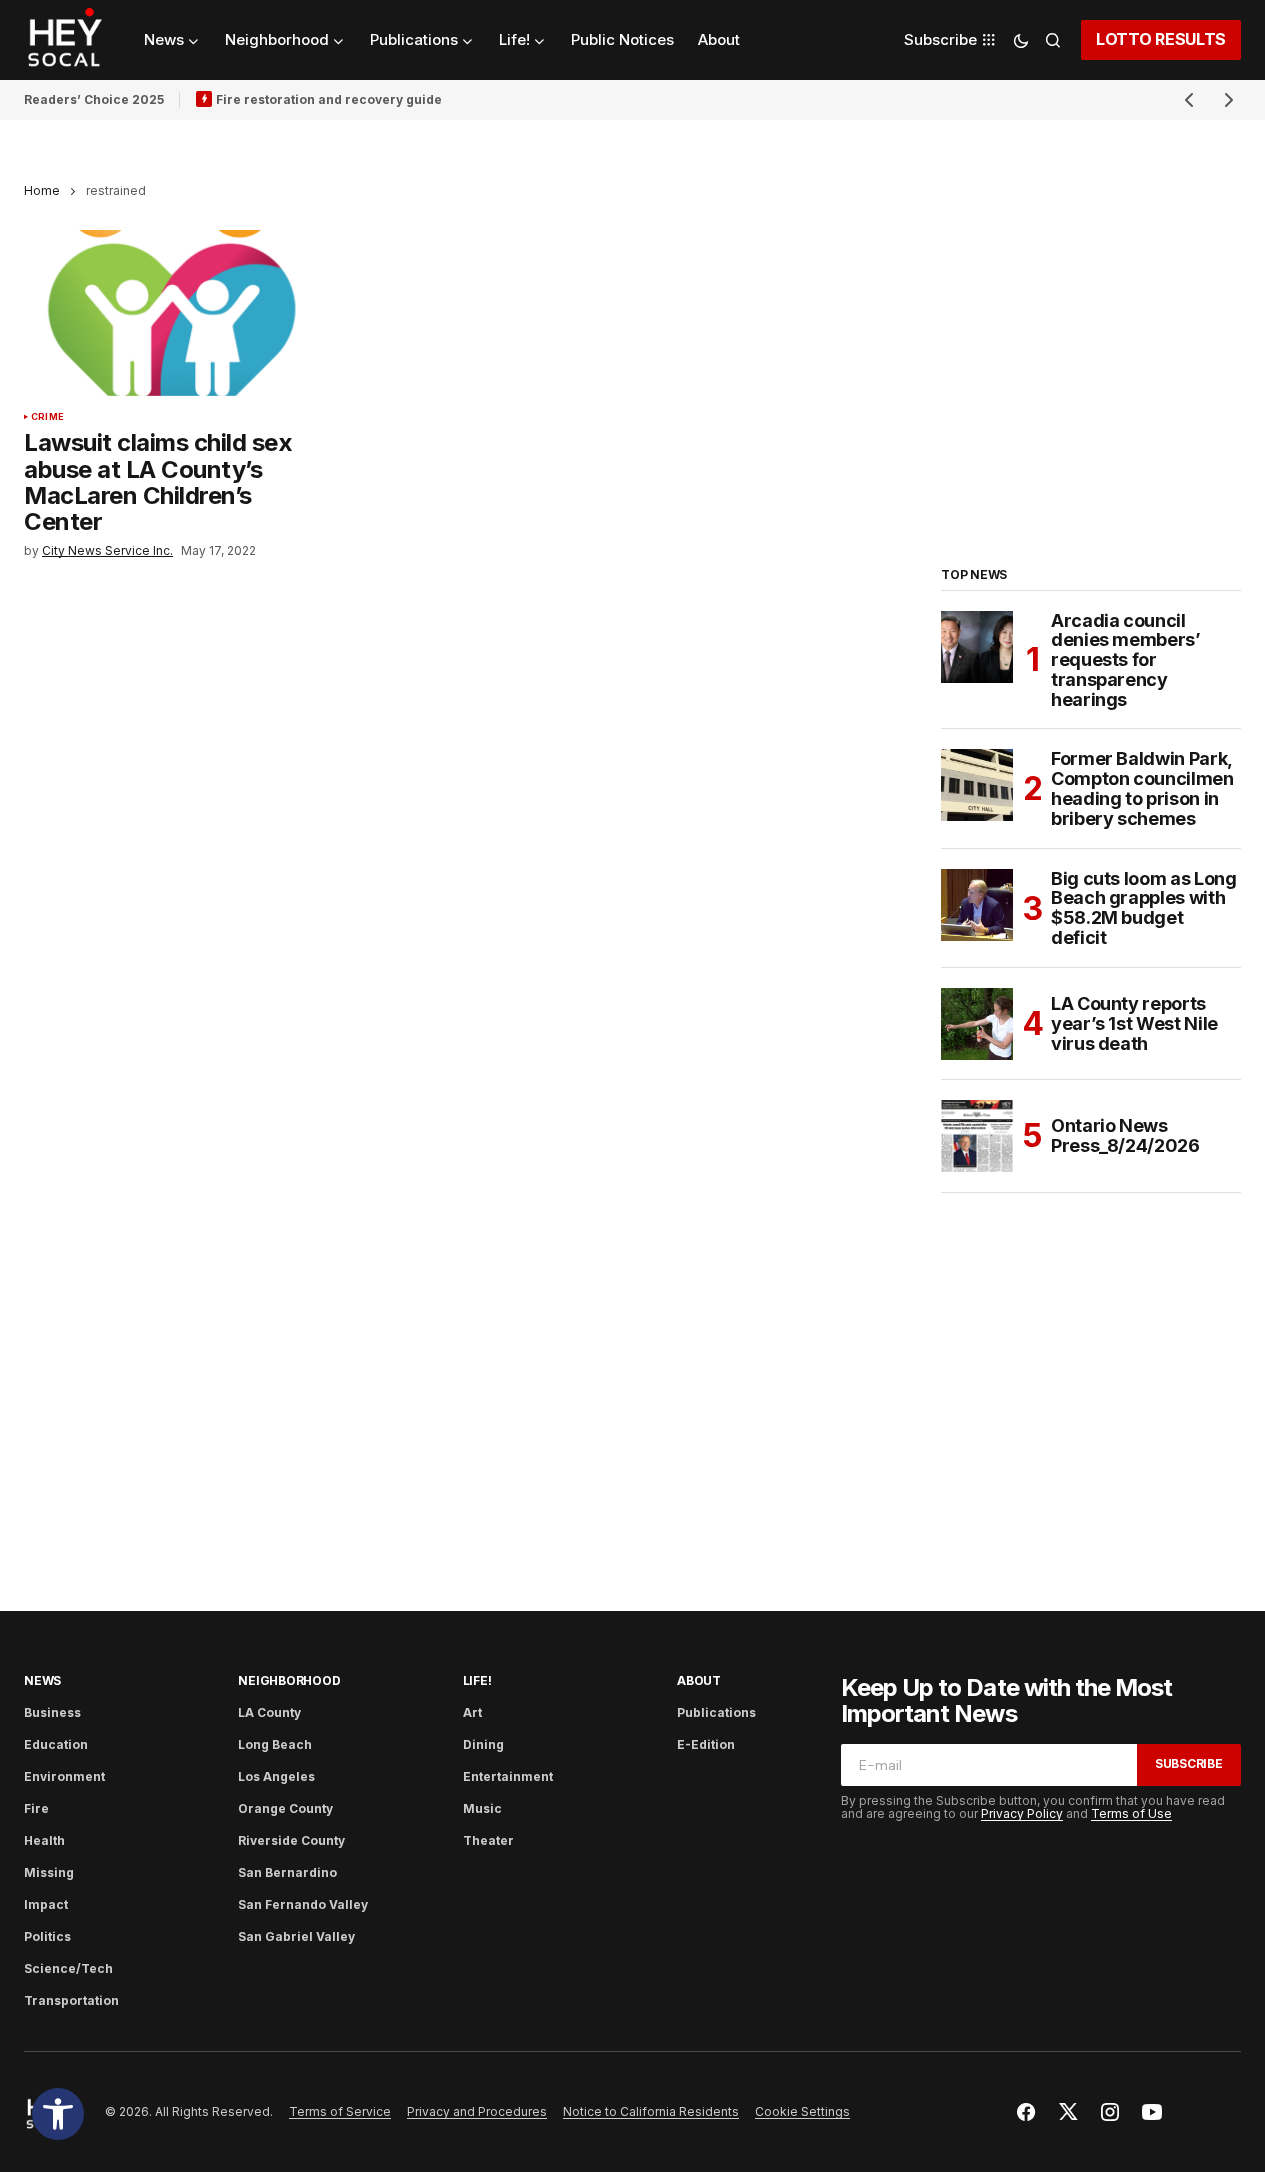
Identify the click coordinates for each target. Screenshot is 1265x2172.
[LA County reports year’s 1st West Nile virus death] (977, 1024)
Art (472, 1712)
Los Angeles (276, 1776)
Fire (36, 1808)
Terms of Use (1131, 1813)
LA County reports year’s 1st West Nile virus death (1134, 1023)
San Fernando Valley (303, 1904)
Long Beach (275, 1744)
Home (42, 190)
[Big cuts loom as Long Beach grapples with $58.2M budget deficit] (977, 905)
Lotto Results (1161, 39)
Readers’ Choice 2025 (94, 99)
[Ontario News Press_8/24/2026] (977, 1136)
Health (44, 1840)
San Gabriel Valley (296, 1936)
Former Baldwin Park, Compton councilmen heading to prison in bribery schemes (1142, 788)
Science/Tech (68, 1968)
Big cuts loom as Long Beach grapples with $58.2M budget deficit (1143, 908)
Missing (49, 1872)
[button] (58, 2114)
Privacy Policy (1022, 1813)
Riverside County (291, 1840)
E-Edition (706, 1744)
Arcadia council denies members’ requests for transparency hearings (1126, 660)
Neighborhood (289, 1680)
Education (56, 1744)
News (42, 1680)
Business (52, 1712)
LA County (269, 1712)
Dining (483, 1744)
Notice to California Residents (651, 2111)
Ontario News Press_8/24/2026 (1125, 1135)
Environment (64, 1776)
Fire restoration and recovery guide (329, 99)
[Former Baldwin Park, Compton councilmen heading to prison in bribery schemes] (977, 785)
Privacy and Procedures (477, 2111)
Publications (716, 1712)
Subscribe (1189, 1763)
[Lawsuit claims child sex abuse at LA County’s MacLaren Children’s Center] (171, 313)
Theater (488, 1840)
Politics (47, 1936)
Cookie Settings (802, 2111)
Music (482, 1808)
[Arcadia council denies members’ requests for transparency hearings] (977, 647)
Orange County (285, 1808)
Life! (477, 1680)
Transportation (71, 2000)
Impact (46, 1904)
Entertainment (508, 1776)
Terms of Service (340, 2111)
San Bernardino (287, 1872)
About (699, 1680)
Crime (47, 417)
